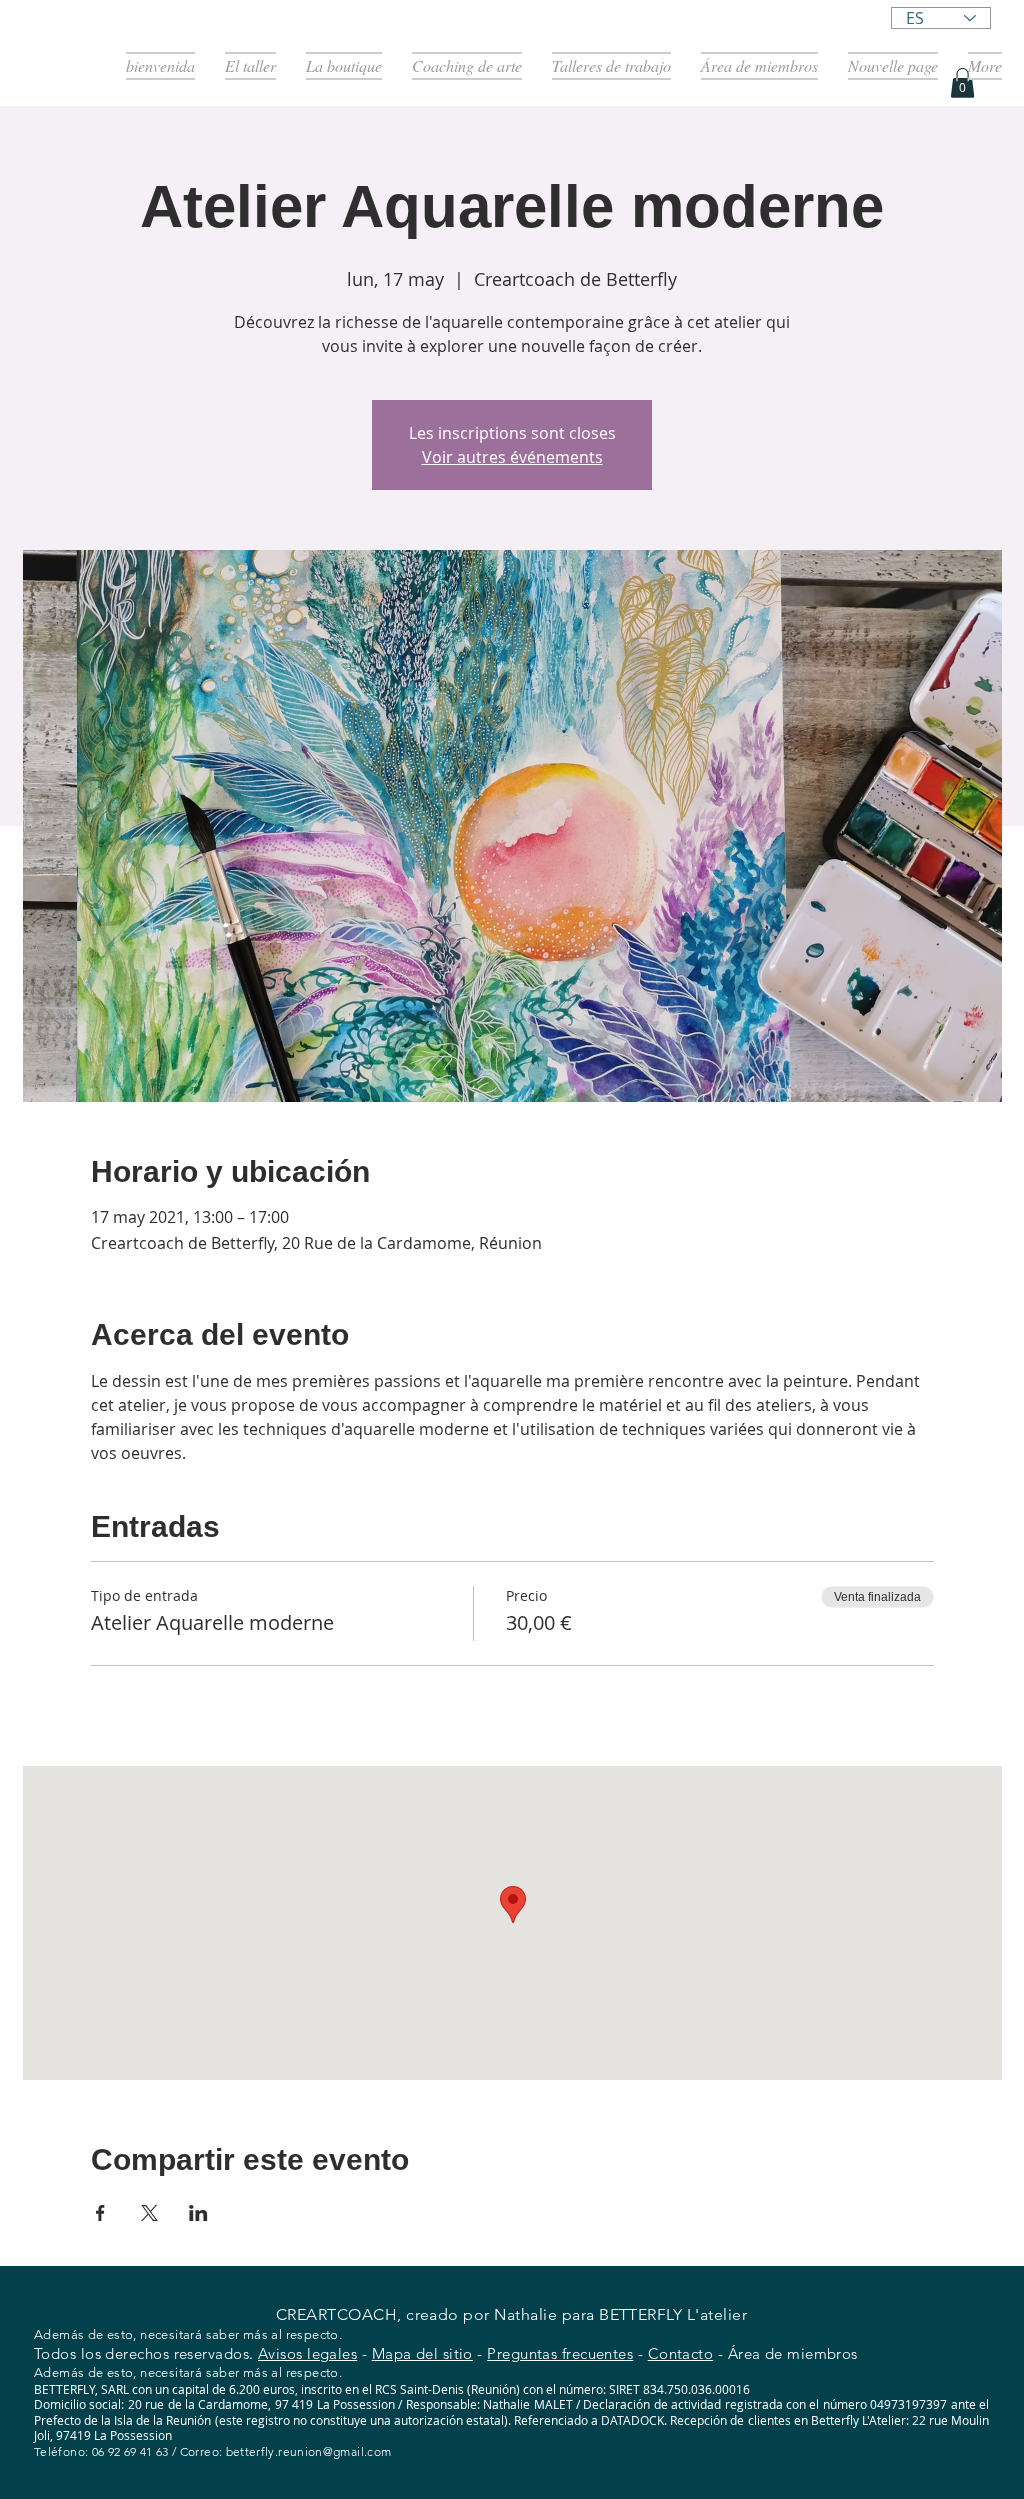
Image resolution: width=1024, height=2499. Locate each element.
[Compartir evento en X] (149, 2213)
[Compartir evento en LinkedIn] (198, 2213)
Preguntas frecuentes (560, 2353)
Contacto (681, 2353)
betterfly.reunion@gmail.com (309, 2451)
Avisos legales (307, 2353)
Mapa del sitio (422, 2353)
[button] (962, 83)
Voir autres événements (512, 457)
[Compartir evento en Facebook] (100, 2213)
